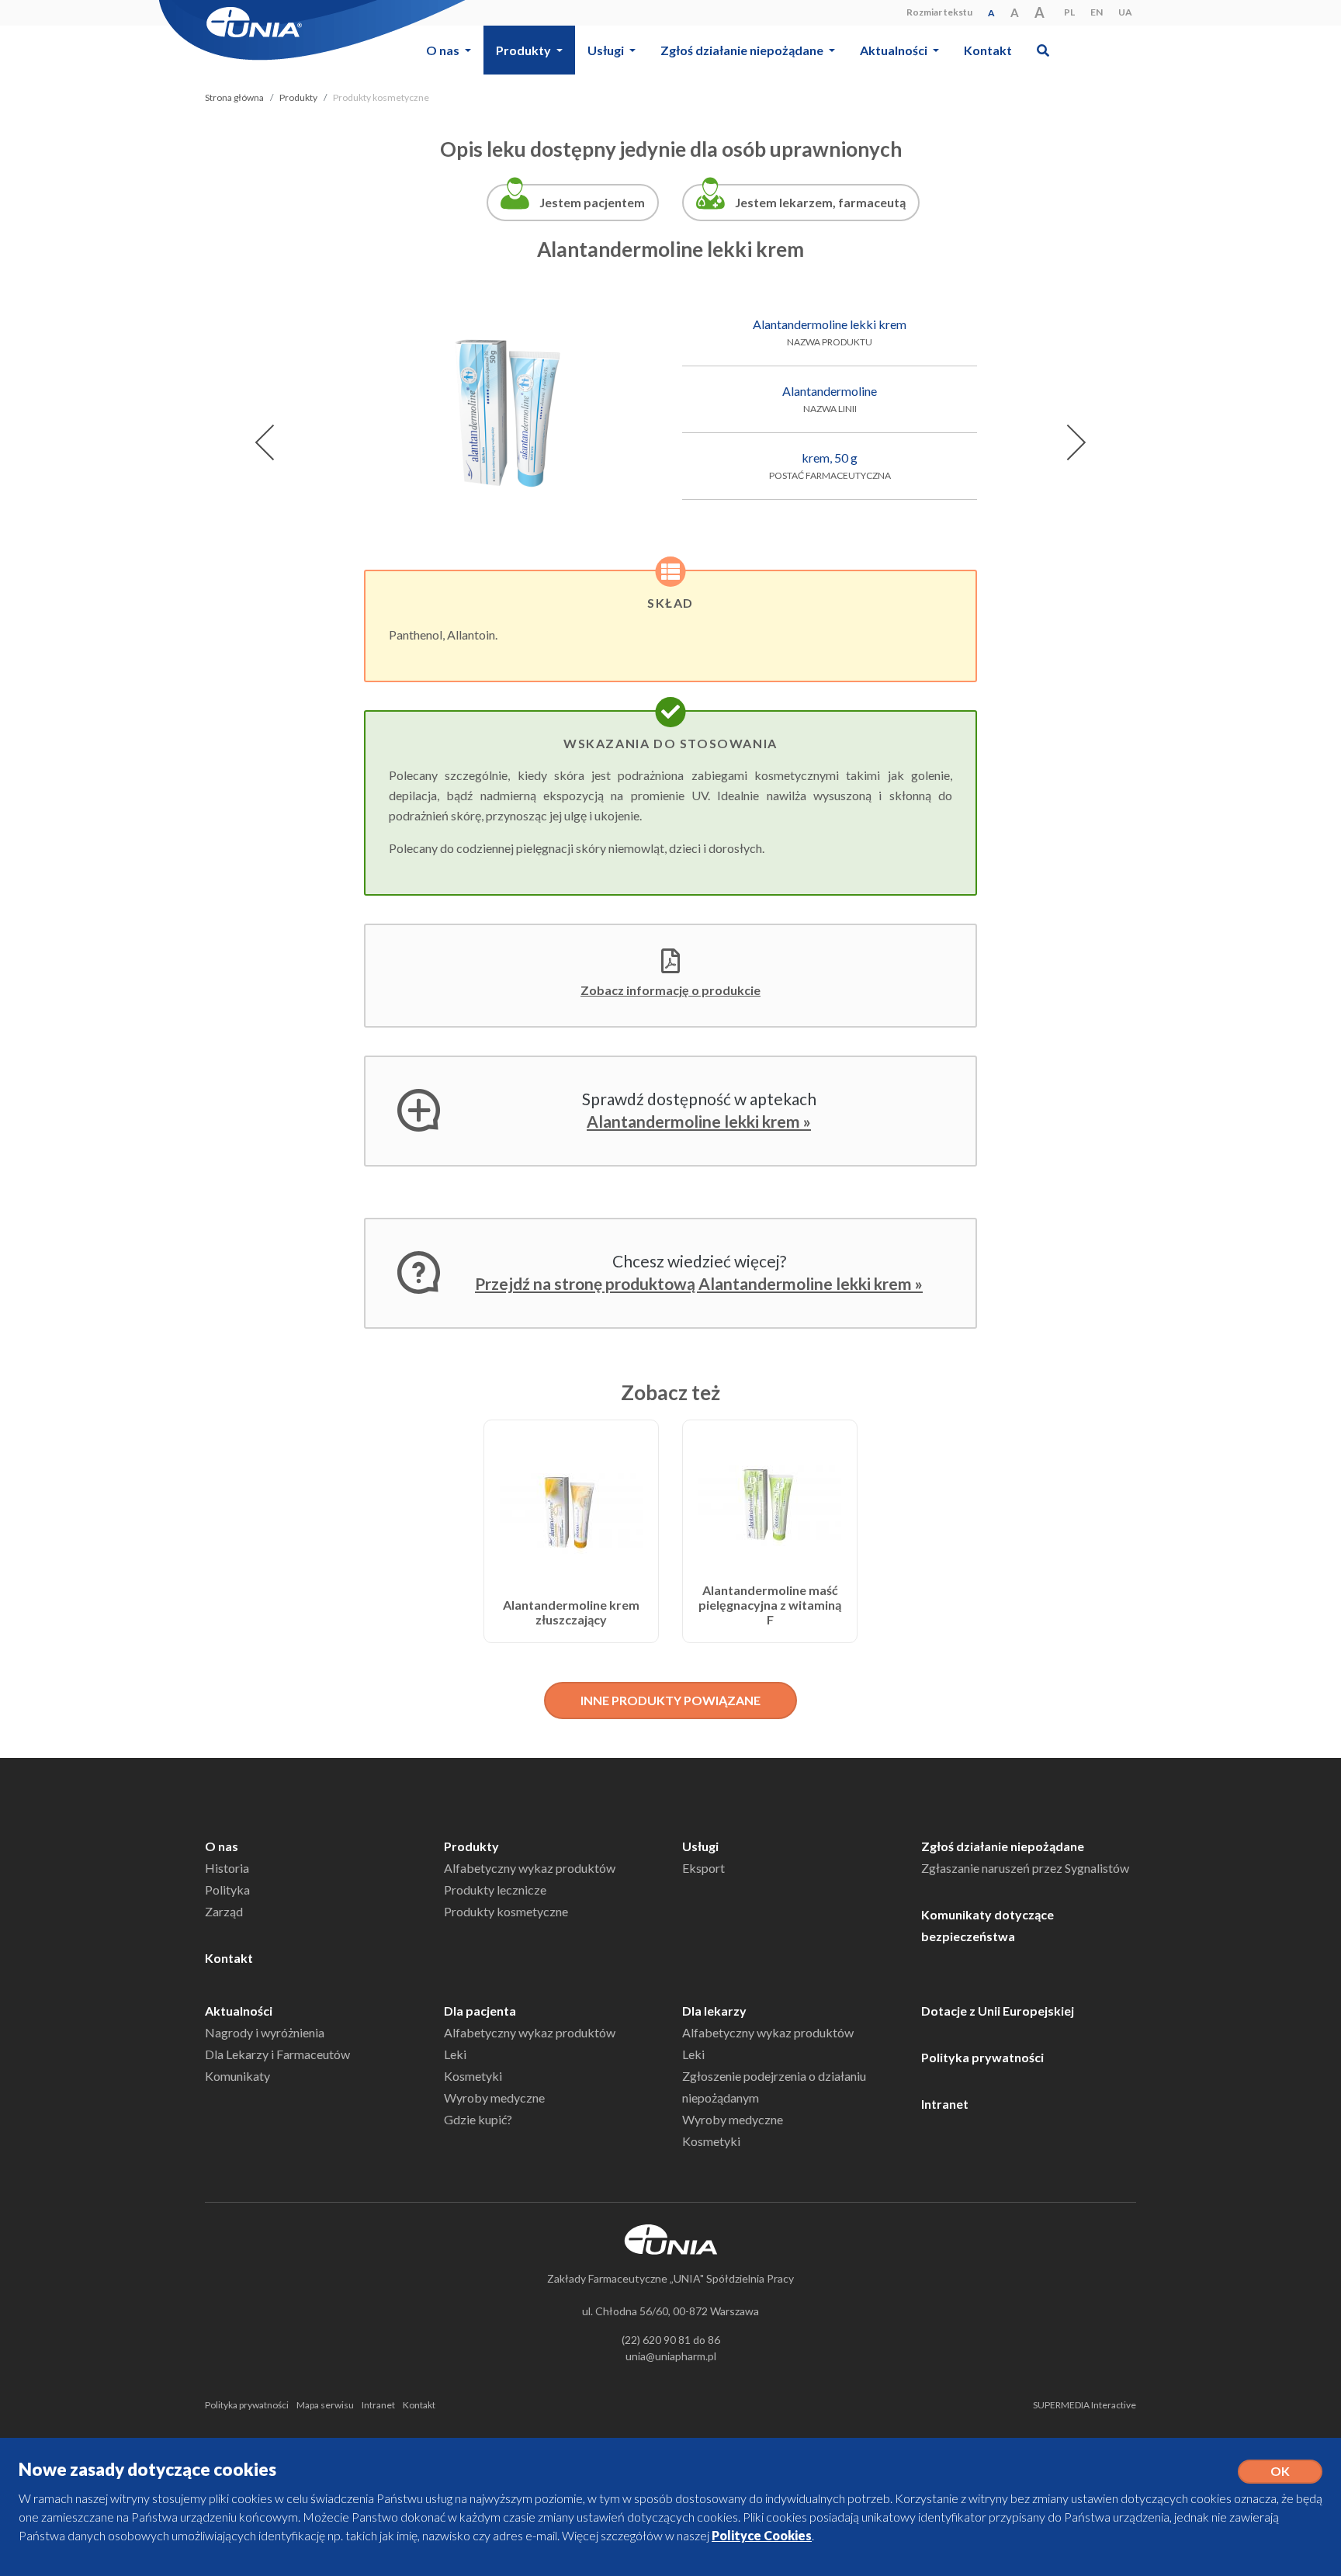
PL (1069, 12)
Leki (455, 2054)
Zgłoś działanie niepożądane (1003, 1846)
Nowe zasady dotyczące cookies (147, 2469)
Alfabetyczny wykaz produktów (530, 1868)
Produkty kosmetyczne (506, 1911)
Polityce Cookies (762, 2535)
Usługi (700, 1846)
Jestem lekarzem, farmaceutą (820, 202)
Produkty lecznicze (495, 1890)
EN (1097, 12)
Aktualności (239, 2011)
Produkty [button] (525, 50)
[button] (1043, 50)
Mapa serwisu (325, 2405)
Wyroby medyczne (494, 2098)
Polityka (227, 1890)
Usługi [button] (607, 50)
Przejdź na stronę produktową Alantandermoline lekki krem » (699, 1283)
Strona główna (234, 97)
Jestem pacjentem (592, 202)
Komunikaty (237, 2076)
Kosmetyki (473, 2076)
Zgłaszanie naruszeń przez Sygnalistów (1025, 1868)
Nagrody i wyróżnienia (265, 2032)
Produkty (298, 97)
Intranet (945, 2104)
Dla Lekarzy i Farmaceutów (277, 2054)
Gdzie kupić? (478, 2119)
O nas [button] (444, 50)
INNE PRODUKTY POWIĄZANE (670, 1700)
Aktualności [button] (895, 50)
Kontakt (988, 50)
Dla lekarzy (714, 2011)
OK (1280, 2471)
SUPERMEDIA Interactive (1085, 2405)
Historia (227, 1868)
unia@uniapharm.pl (671, 2356)
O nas (222, 1846)
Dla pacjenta (480, 2011)
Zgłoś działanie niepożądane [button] (743, 50)
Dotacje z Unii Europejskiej (998, 2011)
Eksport (703, 1868)
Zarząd (224, 1911)
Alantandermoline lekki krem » (699, 1121)
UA (1125, 12)
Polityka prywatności (982, 2057)
